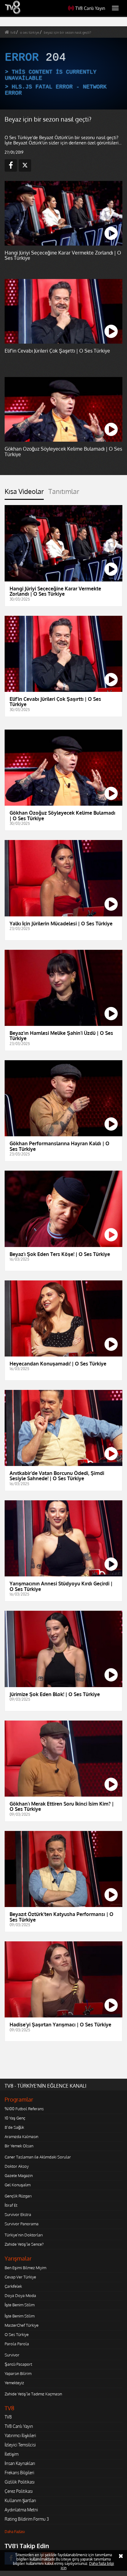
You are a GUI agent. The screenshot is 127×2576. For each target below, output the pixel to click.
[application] (63, 1288)
